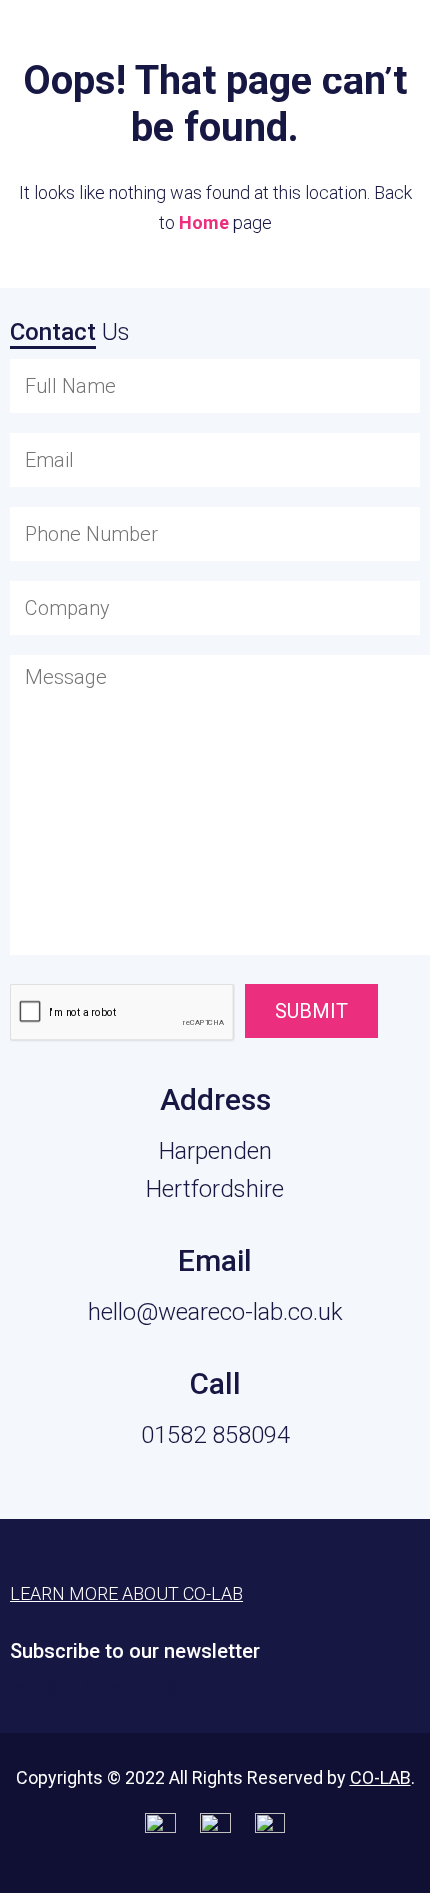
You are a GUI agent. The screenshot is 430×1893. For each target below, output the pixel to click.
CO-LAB (380, 1777)
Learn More (315, 41)
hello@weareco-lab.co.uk (215, 1312)
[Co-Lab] (65, 47)
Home (204, 222)
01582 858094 (215, 1435)
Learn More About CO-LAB (126, 1593)
